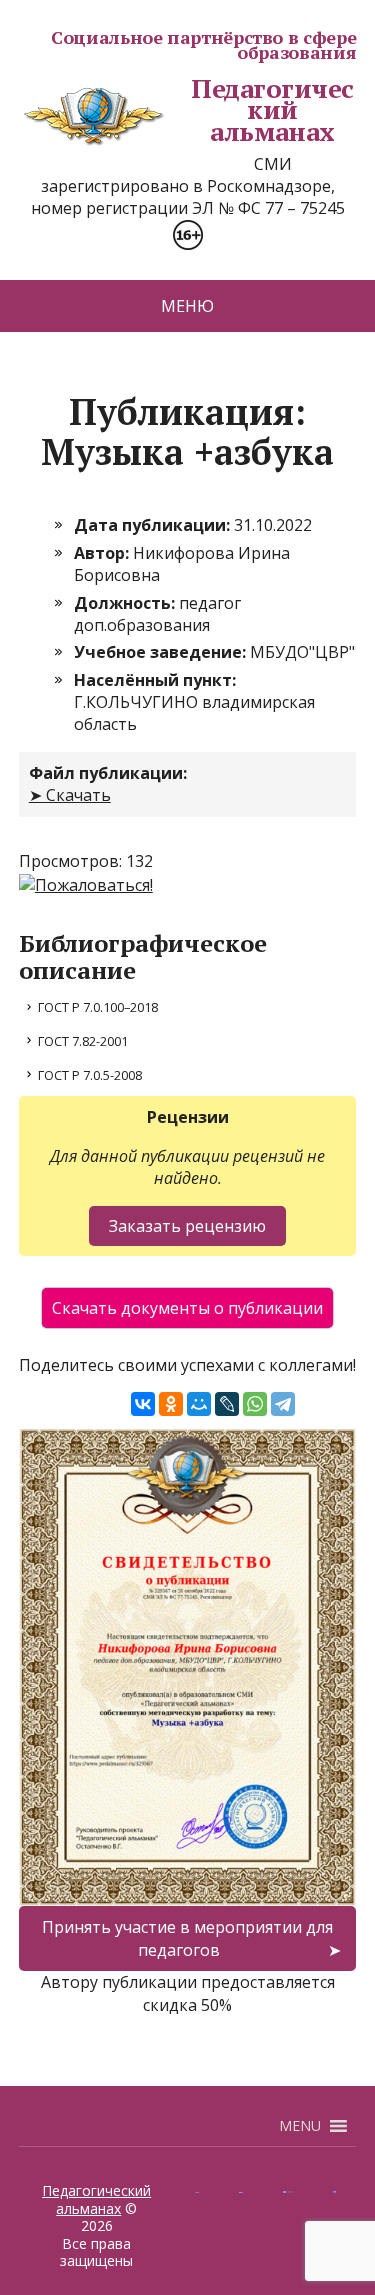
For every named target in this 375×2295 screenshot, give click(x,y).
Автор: (103, 553)
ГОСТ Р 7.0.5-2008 (90, 1075)
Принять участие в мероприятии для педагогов (187, 1938)
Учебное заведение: (162, 652)
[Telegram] (283, 1404)
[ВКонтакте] (143, 1404)
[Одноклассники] (171, 1404)
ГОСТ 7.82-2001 (83, 1041)
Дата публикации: (154, 525)
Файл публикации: (108, 773)
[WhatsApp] (255, 1404)
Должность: (126, 603)
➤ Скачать (70, 795)
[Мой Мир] (199, 1404)
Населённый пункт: (155, 680)
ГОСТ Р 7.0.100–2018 (98, 1007)
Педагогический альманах (272, 110)
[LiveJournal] (227, 1404)
